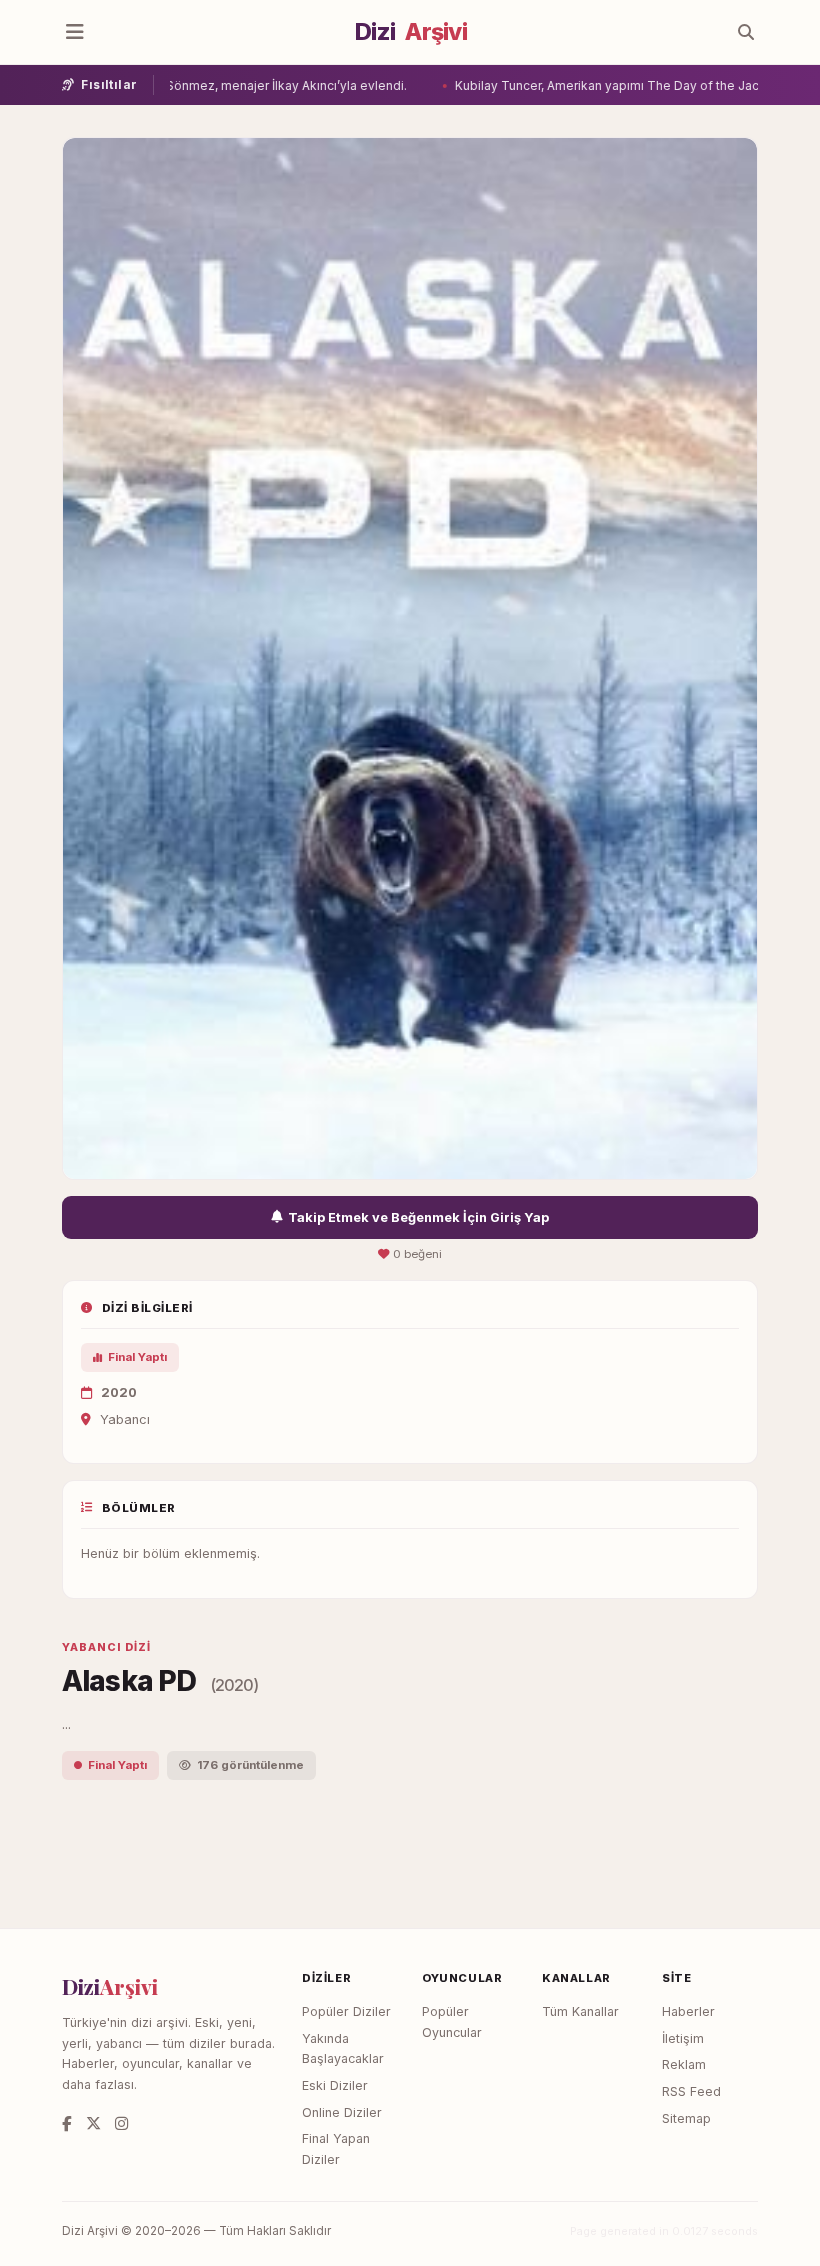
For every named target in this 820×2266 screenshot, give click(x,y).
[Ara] (746, 32)
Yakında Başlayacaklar (343, 2049)
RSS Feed (691, 2091)
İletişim (683, 2038)
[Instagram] (121, 2123)
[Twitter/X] (93, 2123)
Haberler (688, 2011)
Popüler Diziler (346, 2011)
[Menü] (75, 32)
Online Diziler (342, 2112)
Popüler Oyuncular (452, 2022)
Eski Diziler (335, 2085)
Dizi (411, 32)
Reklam (684, 2064)
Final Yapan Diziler (336, 2149)
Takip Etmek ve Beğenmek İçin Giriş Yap (418, 1217)
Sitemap (686, 2118)
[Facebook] (67, 2123)
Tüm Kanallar (580, 2011)
